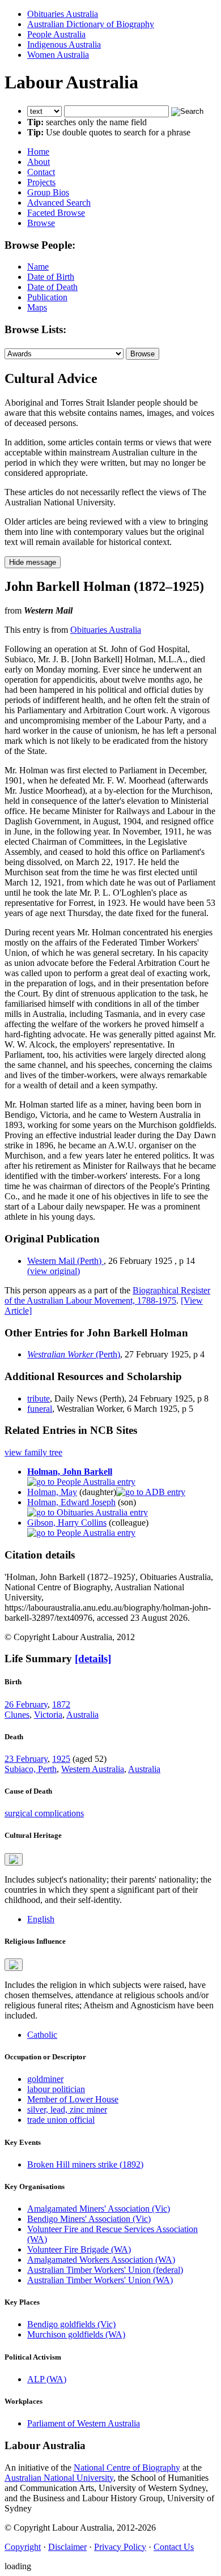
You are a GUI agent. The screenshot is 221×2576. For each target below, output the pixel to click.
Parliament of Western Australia (84, 2423)
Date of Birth (51, 277)
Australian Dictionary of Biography (91, 24)
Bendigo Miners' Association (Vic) (89, 2219)
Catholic (42, 2035)
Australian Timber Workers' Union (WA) (100, 2280)
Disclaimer (67, 2547)
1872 (61, 1704)
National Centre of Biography (127, 2468)
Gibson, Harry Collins (67, 1523)
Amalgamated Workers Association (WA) (101, 2260)
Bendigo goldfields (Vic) (71, 2324)
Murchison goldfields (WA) (76, 2334)
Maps (37, 307)
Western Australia (93, 1769)
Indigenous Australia (64, 44)
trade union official (61, 2120)
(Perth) (74, 1354)
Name (38, 267)
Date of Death (52, 287)
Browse (41, 223)
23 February (26, 1759)
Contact (41, 172)
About (39, 162)
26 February (26, 1704)
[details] (93, 1659)
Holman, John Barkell (70, 1472)
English (41, 1919)
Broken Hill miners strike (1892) (85, 2164)
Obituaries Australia (63, 14)
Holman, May (52, 1492)
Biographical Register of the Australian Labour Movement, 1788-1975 (107, 1295)
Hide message (33, 562)
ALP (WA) (47, 2379)
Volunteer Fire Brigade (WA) (79, 2249)
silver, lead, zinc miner (67, 2109)
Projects (41, 182)
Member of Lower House (73, 2099)
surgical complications (44, 1813)
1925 (61, 1759)
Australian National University (59, 2478)
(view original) (54, 1271)
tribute (39, 1398)
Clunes (17, 1715)
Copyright (23, 2547)
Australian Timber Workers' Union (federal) (105, 2270)
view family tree (33, 1452)
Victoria (48, 1715)
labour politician (56, 2089)
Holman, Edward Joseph (71, 1502)
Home (38, 152)
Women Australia (58, 55)
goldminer (45, 2079)
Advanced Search (59, 203)
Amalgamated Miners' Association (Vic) (99, 2209)
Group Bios (48, 192)
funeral (40, 1409)
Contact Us (174, 2547)
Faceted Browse (56, 213)
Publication (47, 297)
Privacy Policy (120, 2547)
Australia (82, 1715)
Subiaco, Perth (31, 1769)
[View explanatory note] (14, 1859)
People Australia (56, 34)
